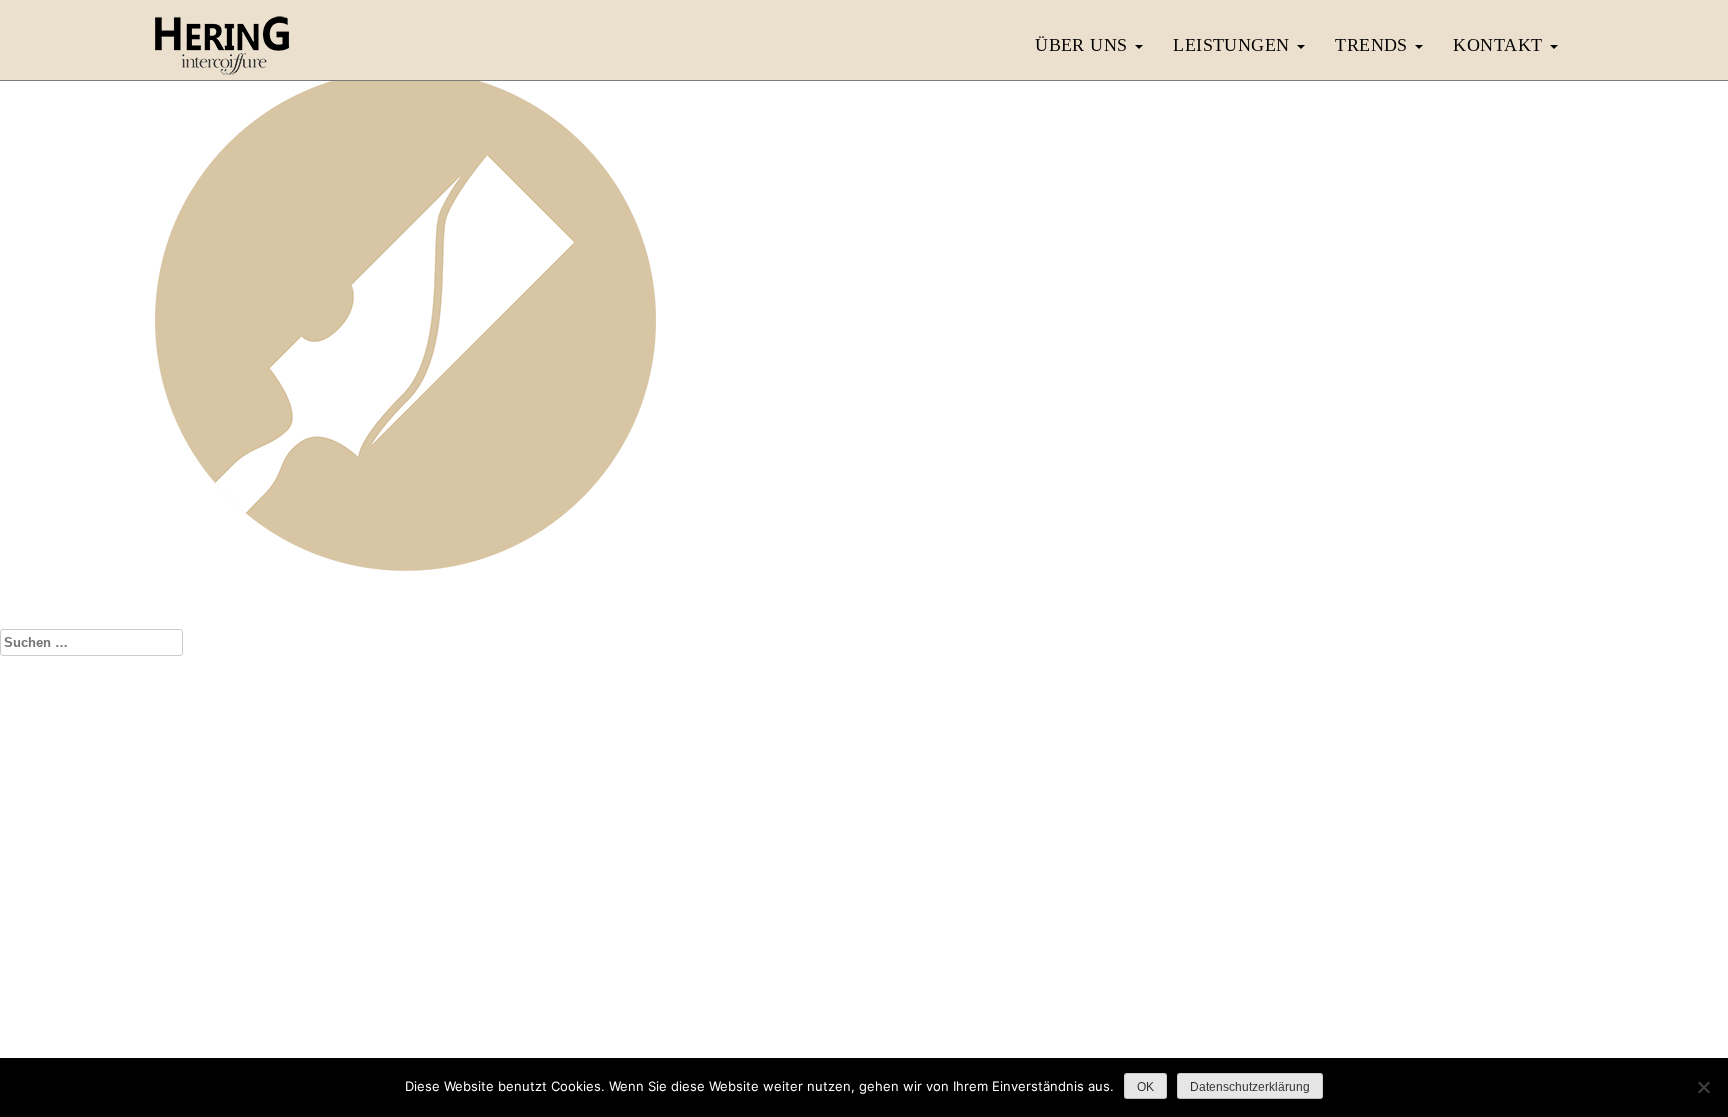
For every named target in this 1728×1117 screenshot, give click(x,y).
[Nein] (1703, 1087)
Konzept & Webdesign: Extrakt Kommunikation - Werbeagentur (864, 992)
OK (1145, 1087)
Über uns (1084, 45)
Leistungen (1234, 45)
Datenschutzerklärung (902, 952)
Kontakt (1500, 45)
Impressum (794, 952)
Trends (1374, 45)
